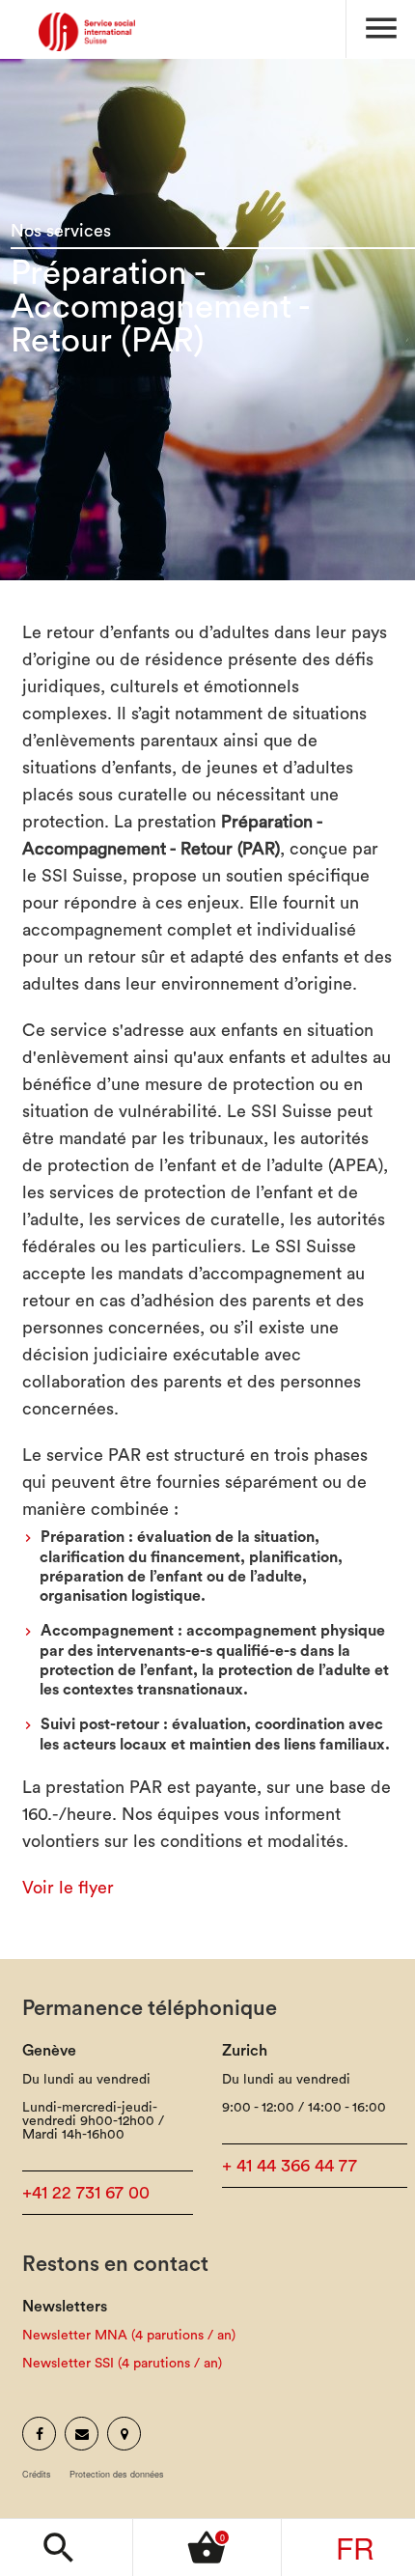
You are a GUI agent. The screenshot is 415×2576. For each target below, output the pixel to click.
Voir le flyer (68, 1888)
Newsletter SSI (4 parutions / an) (122, 2364)
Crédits (37, 2474)
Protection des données (117, 2474)
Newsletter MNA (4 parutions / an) (129, 2336)
